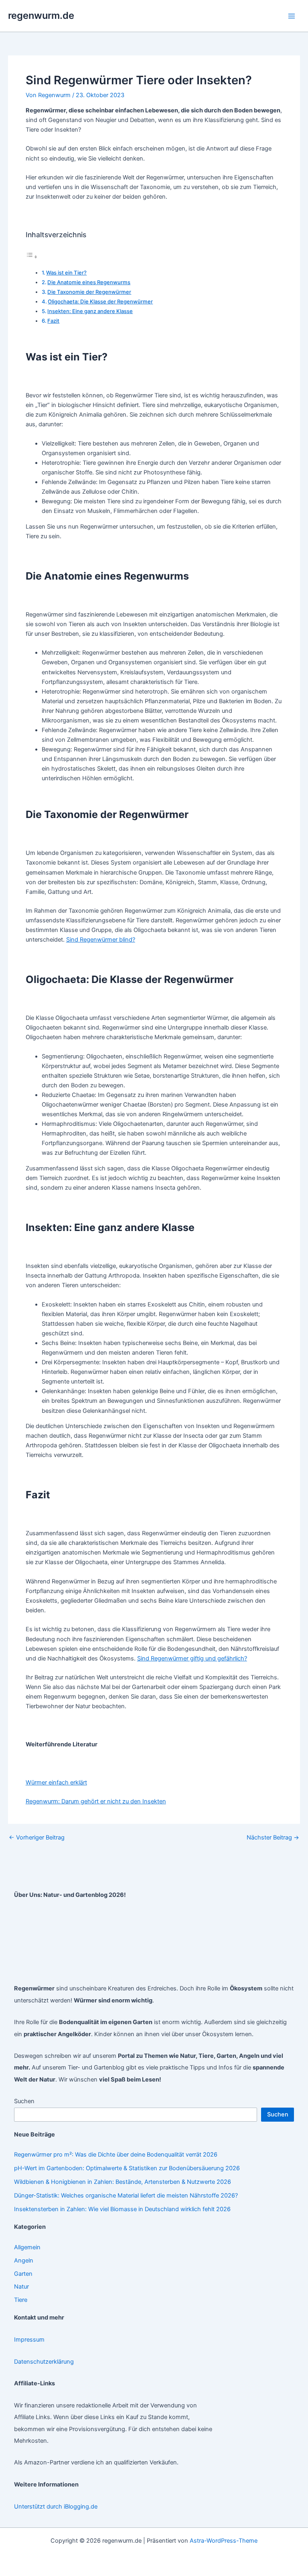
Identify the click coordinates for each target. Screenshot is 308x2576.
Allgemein (27, 2247)
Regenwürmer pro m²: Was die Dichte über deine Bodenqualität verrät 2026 (116, 2155)
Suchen (24, 2101)
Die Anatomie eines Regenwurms (89, 282)
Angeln (24, 2261)
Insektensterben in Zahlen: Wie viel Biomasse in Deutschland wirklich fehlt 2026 (122, 2209)
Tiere (21, 2300)
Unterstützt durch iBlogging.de (56, 2507)
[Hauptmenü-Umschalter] (292, 16)
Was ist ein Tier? (66, 273)
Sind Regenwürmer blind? (101, 940)
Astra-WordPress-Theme (224, 2541)
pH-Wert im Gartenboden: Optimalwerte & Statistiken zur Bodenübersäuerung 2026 (127, 2168)
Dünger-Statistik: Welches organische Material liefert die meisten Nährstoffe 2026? (126, 2196)
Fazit (53, 321)
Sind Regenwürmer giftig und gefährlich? (192, 1658)
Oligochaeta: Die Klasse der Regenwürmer (100, 301)
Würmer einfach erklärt (56, 1782)
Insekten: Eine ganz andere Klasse (90, 311)
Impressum (29, 2340)
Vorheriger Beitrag (37, 1838)
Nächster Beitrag (273, 1838)
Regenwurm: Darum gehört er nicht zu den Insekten (96, 1801)
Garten (23, 2274)
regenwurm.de (41, 15)
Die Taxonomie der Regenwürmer (89, 292)
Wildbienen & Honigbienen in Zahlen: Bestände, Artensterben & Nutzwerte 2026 (123, 2182)
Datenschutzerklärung (44, 2362)
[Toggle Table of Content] (32, 257)
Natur (21, 2287)
